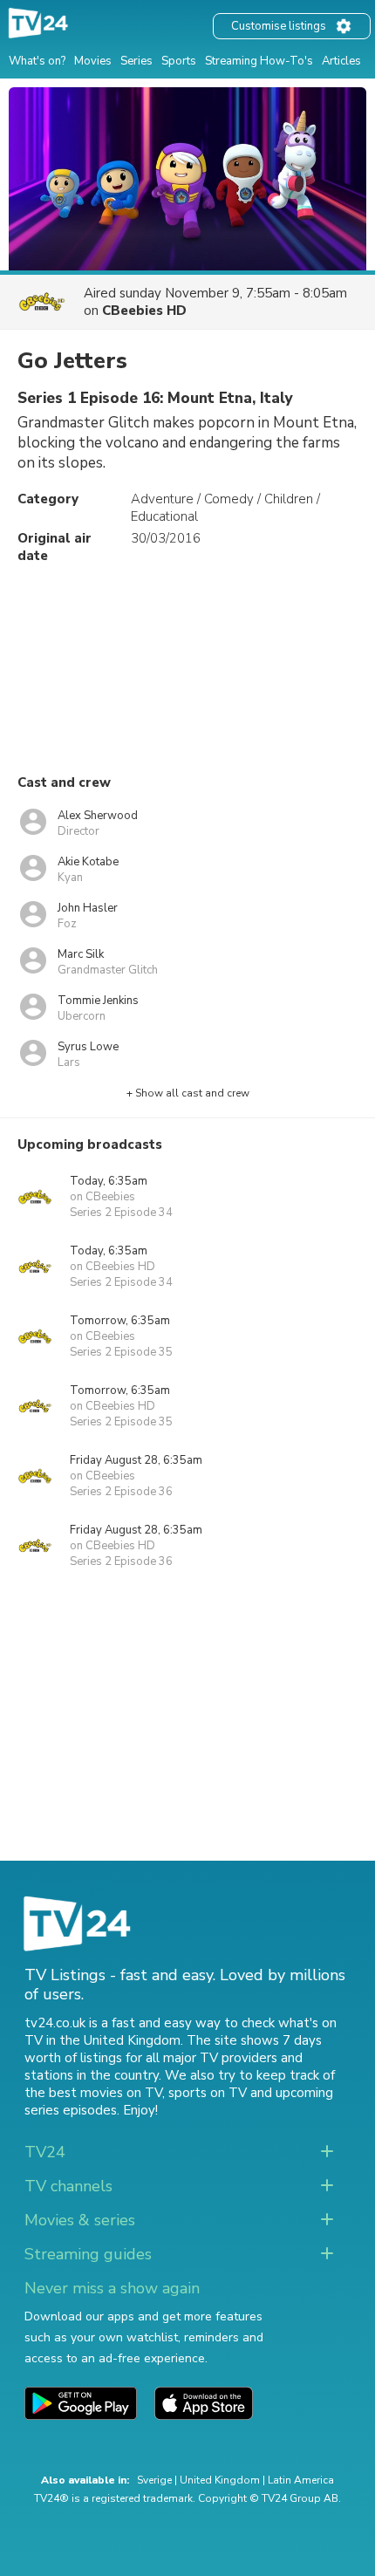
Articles (341, 61)
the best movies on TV (93, 2093)
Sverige (154, 2480)
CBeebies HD (144, 311)
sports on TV (208, 2093)
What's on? (37, 61)
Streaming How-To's (259, 61)
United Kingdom (220, 2480)
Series (136, 61)
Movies (93, 61)
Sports (179, 61)
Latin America (301, 2480)
